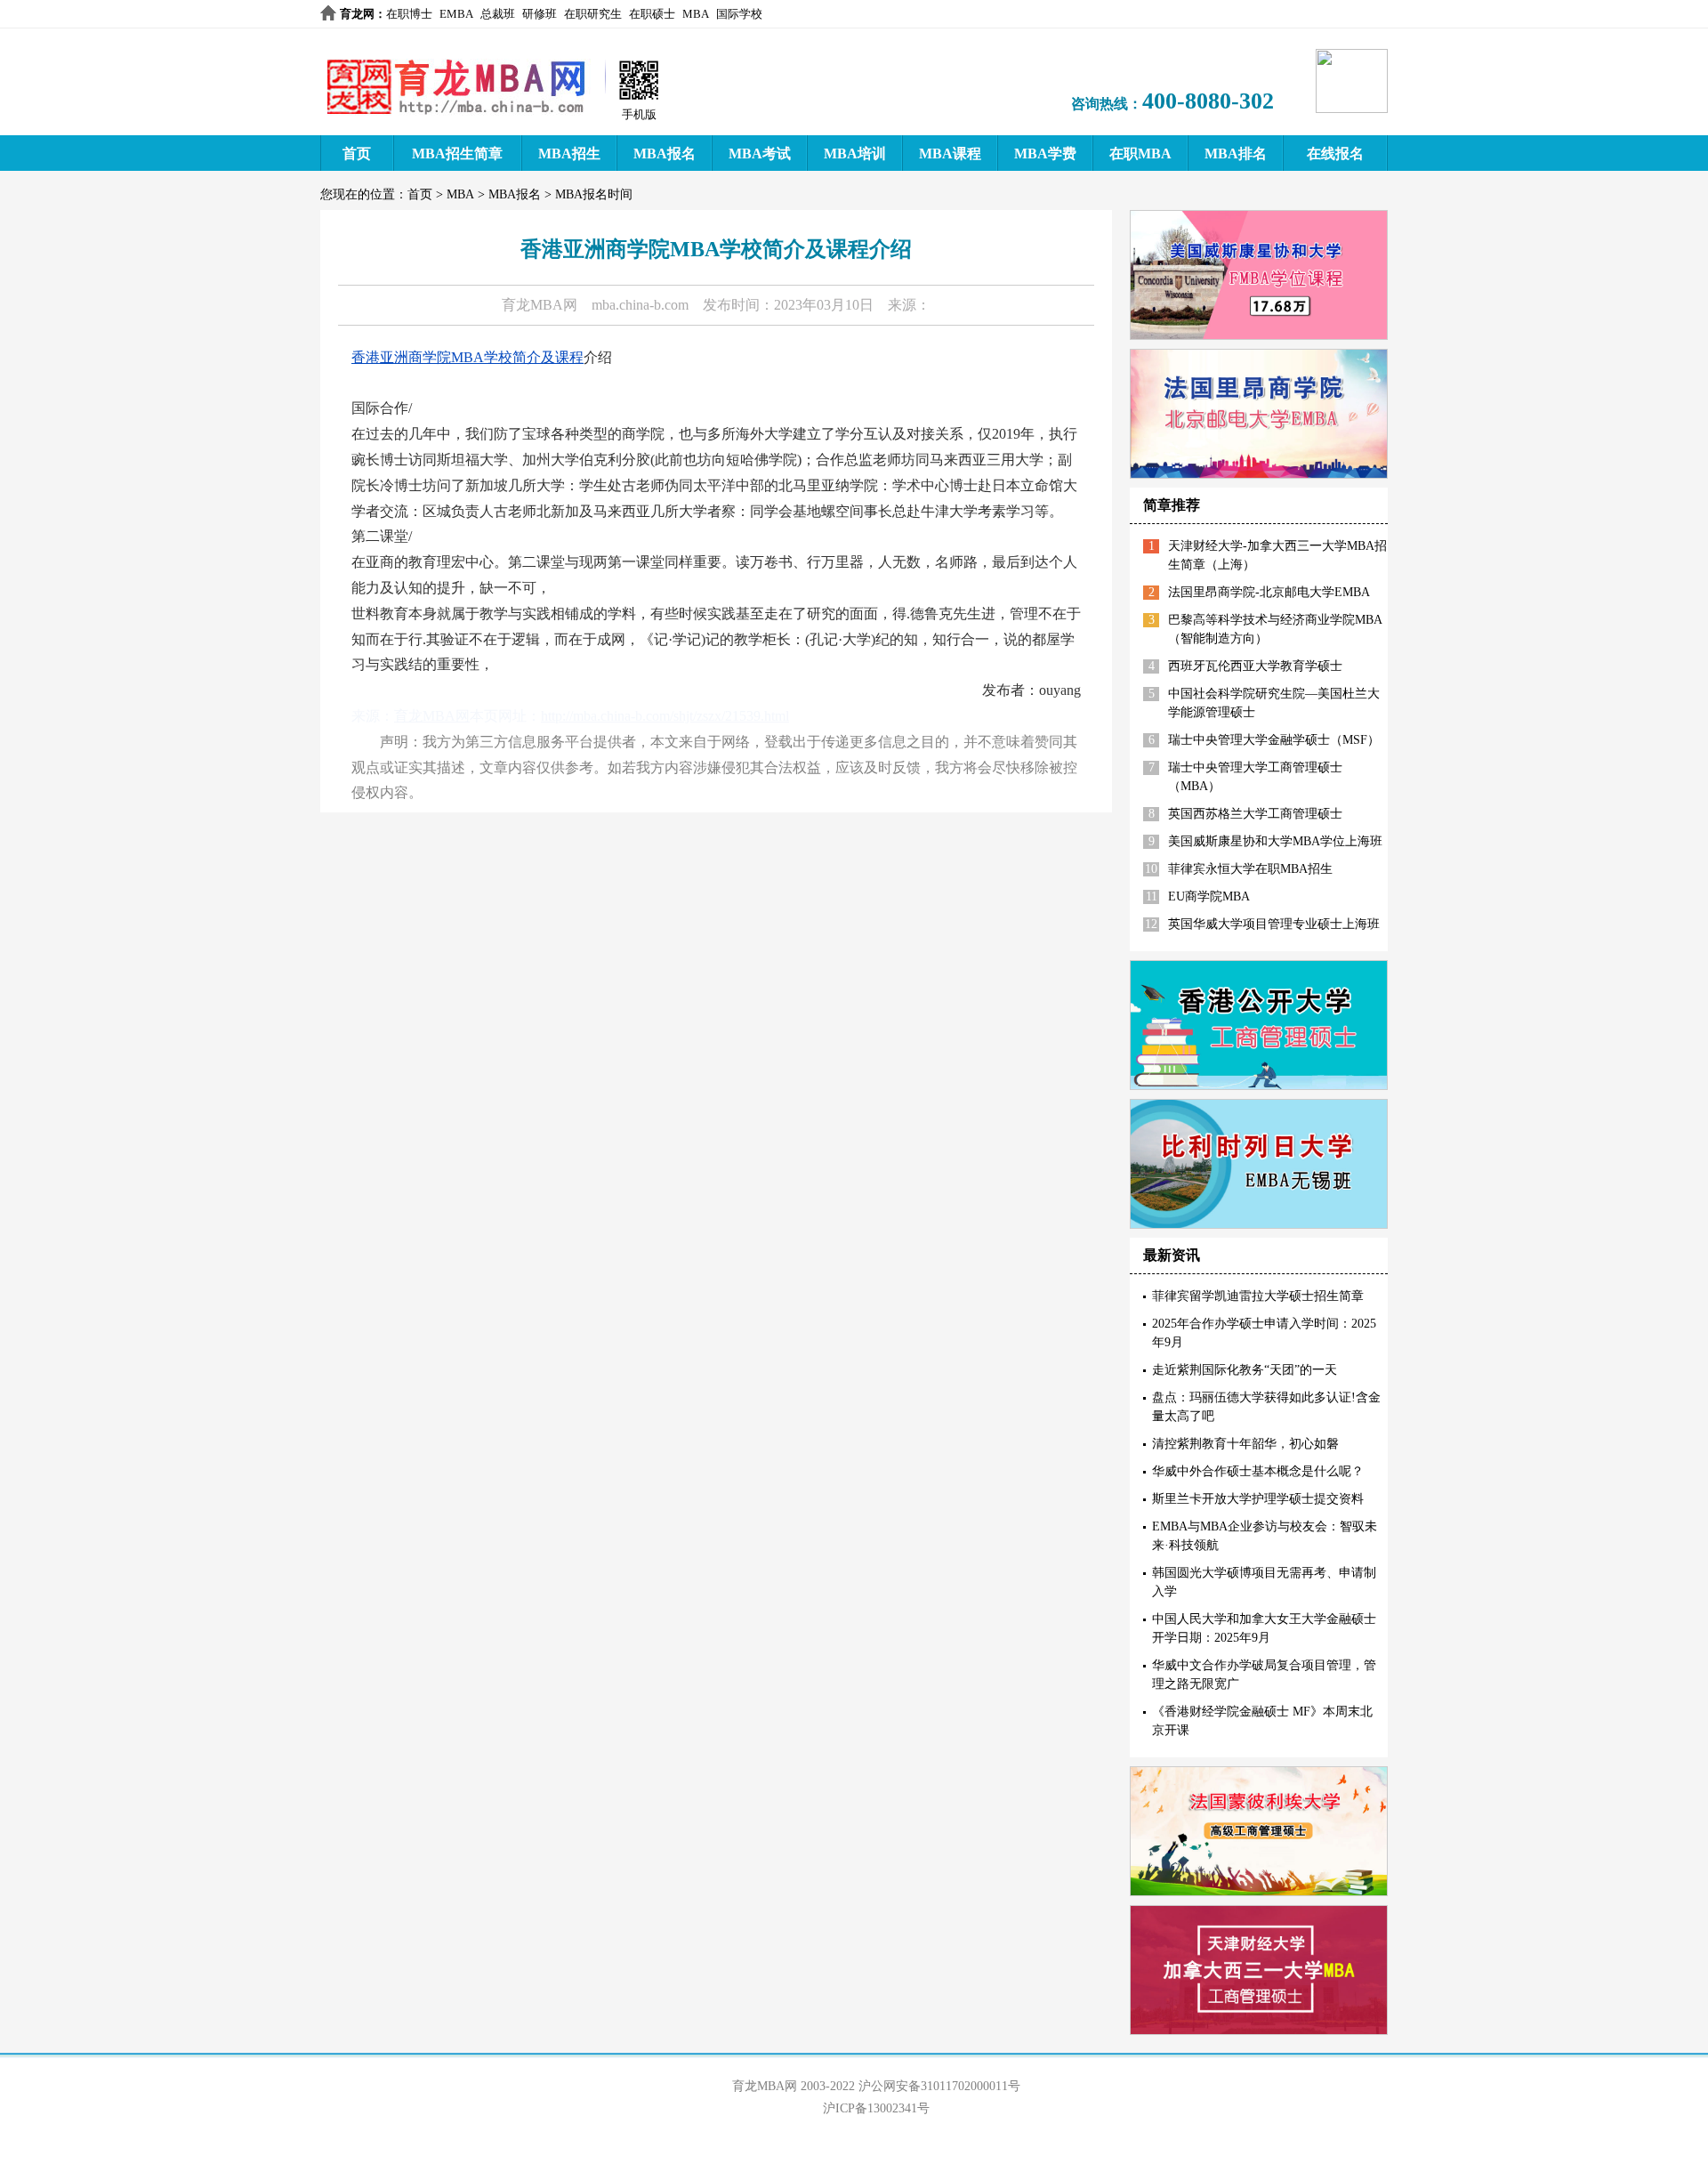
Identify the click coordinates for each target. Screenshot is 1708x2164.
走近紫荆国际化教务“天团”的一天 (1245, 1370)
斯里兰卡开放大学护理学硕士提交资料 (1258, 1499)
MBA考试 (760, 153)
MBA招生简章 (457, 153)
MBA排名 (1236, 153)
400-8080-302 (1208, 101)
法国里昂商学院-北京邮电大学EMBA (1269, 592)
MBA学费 (1045, 153)
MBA (696, 14)
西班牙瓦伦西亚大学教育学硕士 (1255, 666)
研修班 (540, 14)
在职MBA (1140, 153)
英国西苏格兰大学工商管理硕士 (1255, 814)
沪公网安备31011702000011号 (939, 2086)
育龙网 (357, 14)
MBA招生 (569, 153)
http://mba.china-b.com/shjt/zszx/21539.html (665, 716)
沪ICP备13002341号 (876, 2108)
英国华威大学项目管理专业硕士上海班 (1274, 924)
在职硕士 (652, 14)
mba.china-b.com (640, 305)
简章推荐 (1172, 505)
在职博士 (409, 14)
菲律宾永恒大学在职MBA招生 (1250, 869)
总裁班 (498, 14)
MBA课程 (950, 153)
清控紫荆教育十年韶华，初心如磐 (1245, 1444)
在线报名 (1335, 153)
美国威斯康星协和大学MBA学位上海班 (1275, 841)
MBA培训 (855, 153)
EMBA (456, 14)
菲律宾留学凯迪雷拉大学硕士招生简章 (1258, 1296)
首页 (357, 153)
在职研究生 (593, 14)
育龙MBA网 (540, 305)
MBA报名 (665, 153)
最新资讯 (1172, 1255)
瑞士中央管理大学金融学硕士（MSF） (1274, 740)
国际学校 (739, 14)
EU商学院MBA (1209, 896)
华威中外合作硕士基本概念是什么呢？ (1258, 1471)
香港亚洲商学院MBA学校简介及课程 (467, 357)
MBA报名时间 (594, 194)
